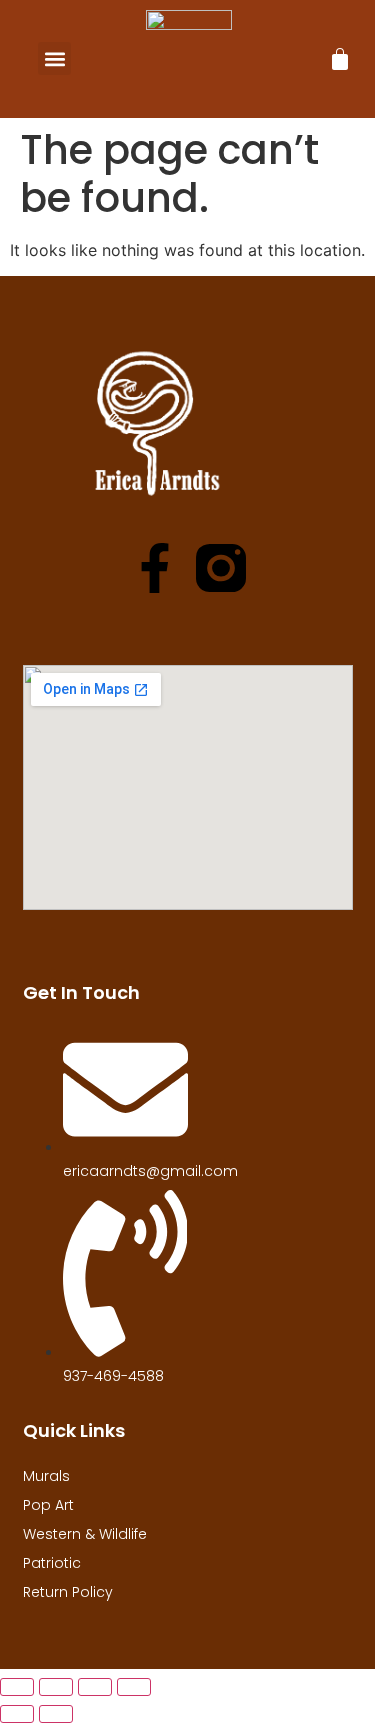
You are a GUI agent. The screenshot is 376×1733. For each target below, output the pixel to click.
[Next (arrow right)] (56, 1714)
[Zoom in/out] (17, 1687)
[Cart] (340, 59)
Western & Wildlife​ (85, 1534)
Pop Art (48, 1505)
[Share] (95, 1687)
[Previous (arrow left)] (17, 1714)
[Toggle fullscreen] (56, 1687)
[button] (54, 58)
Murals (46, 1476)
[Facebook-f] (155, 568)
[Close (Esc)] (134, 1687)
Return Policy (68, 1592)
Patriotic (52, 1563)
